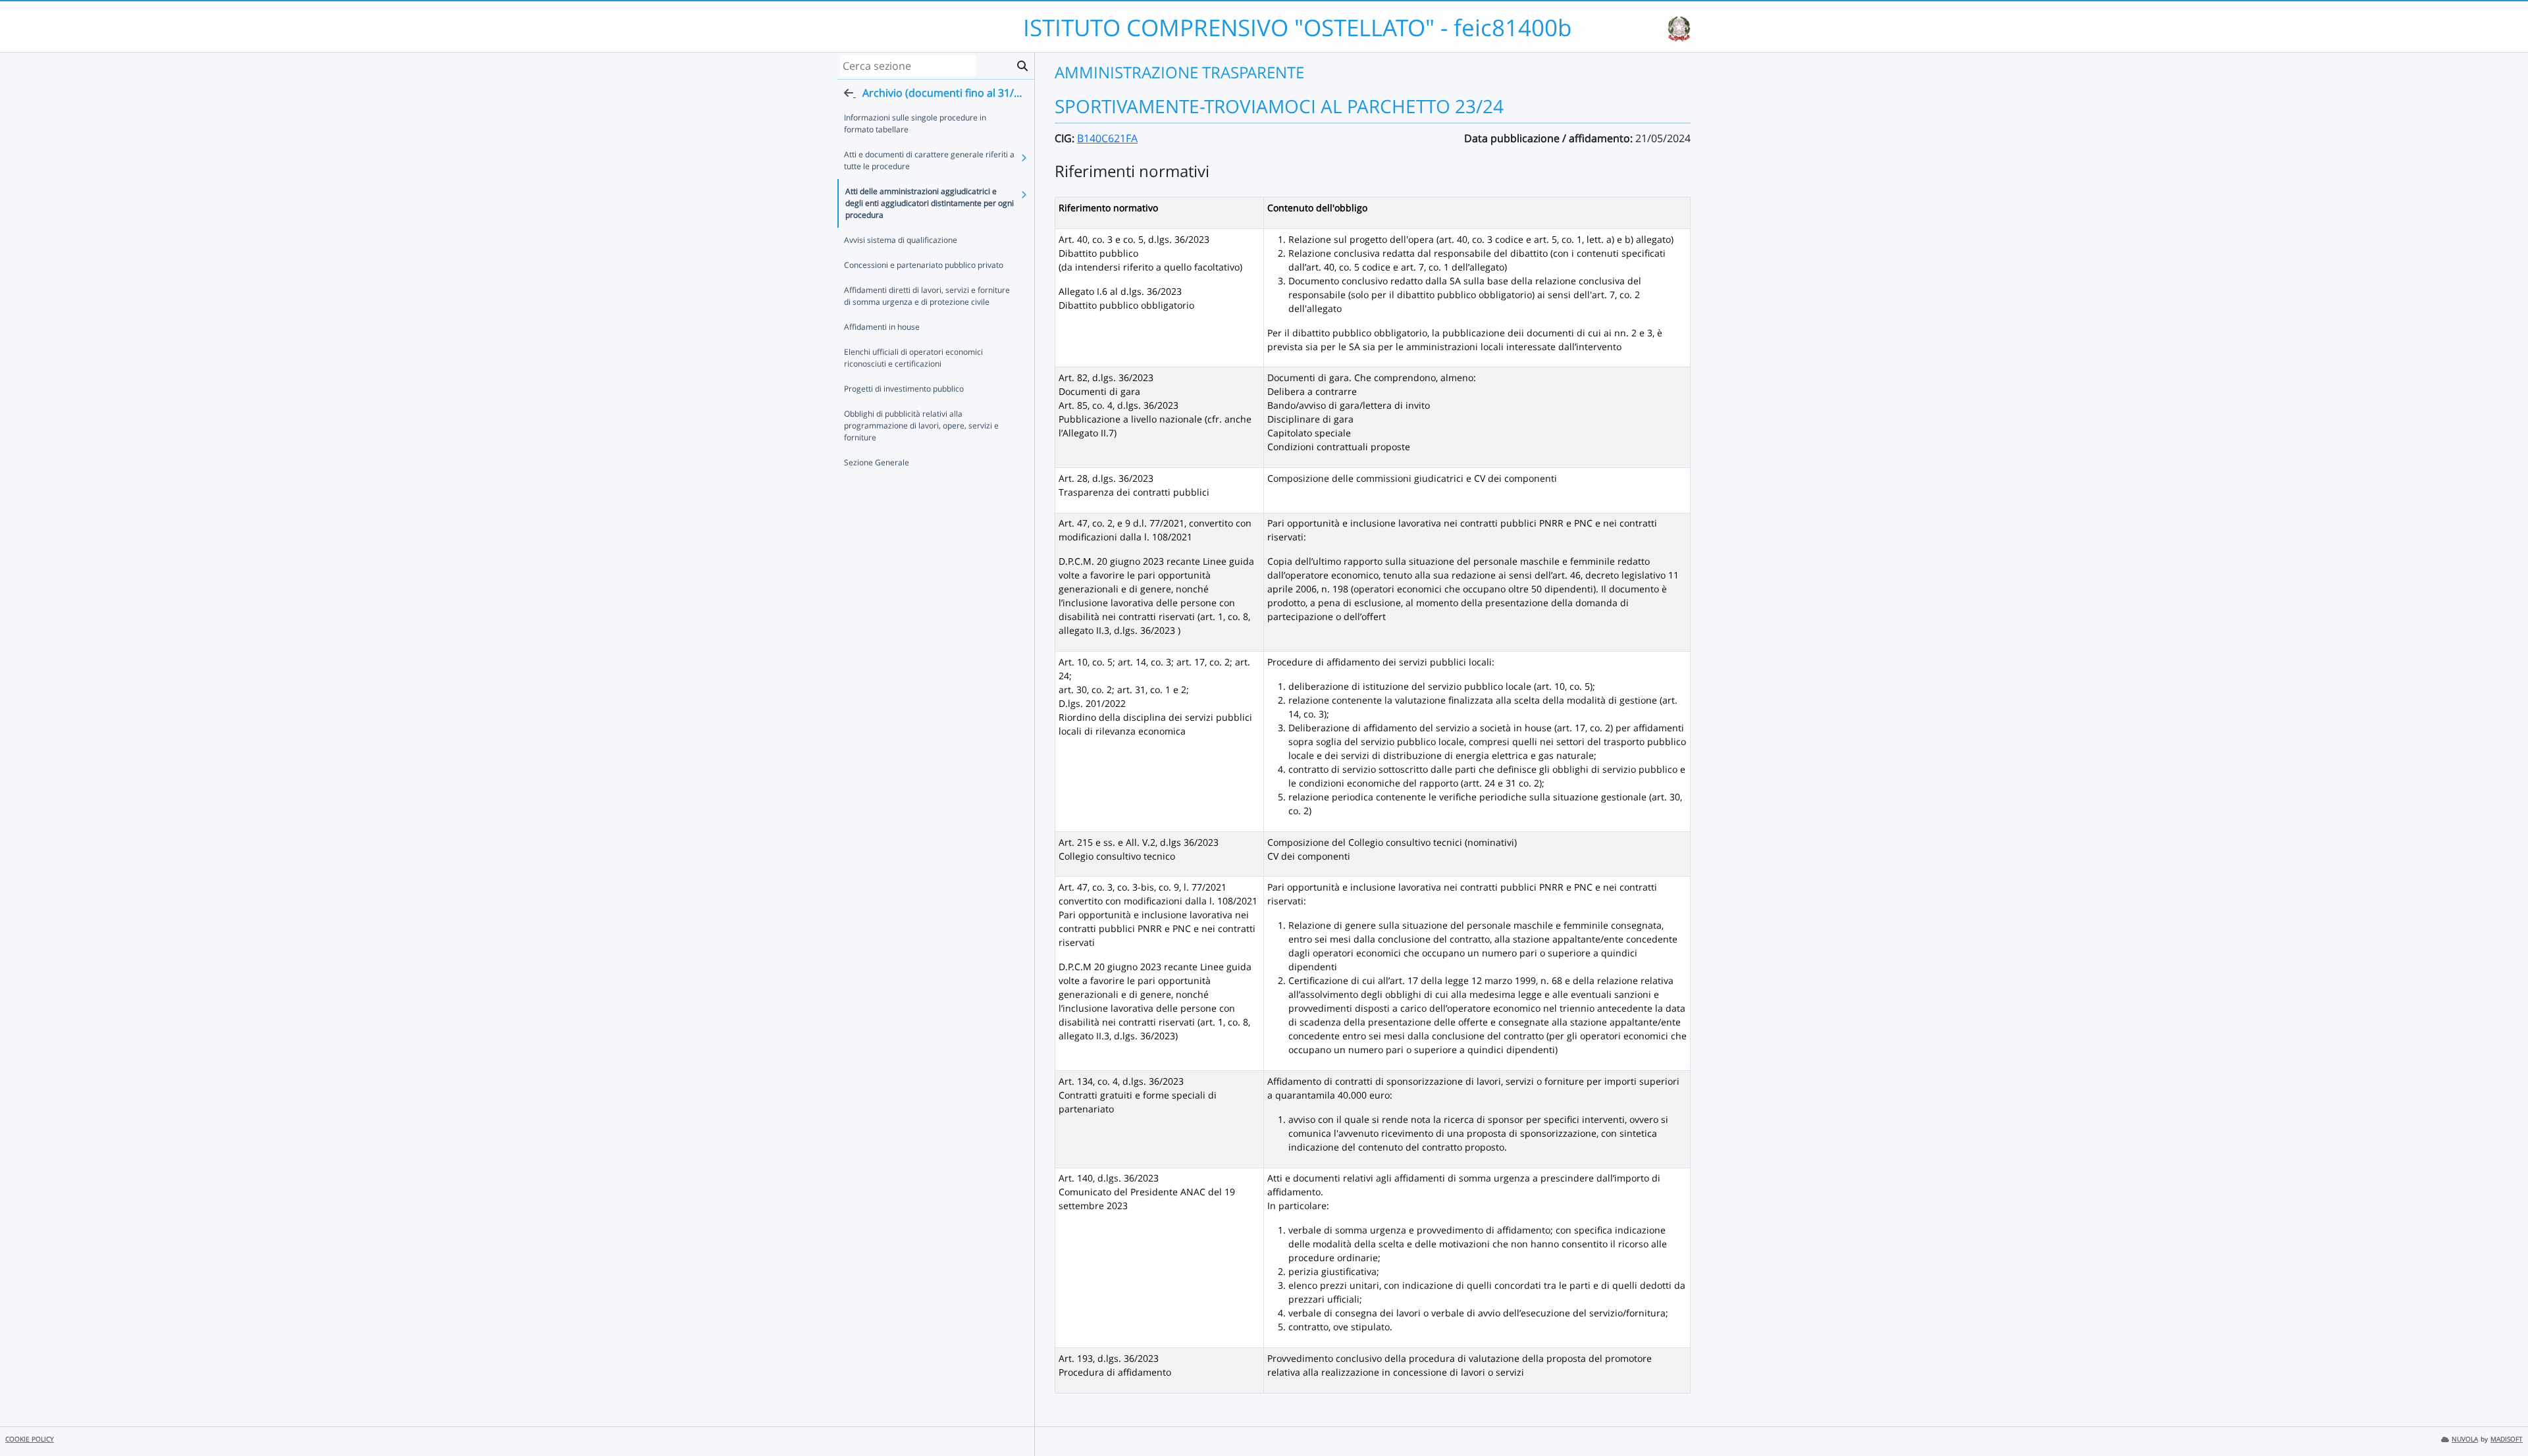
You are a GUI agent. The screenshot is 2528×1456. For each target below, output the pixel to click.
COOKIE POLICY (30, 1439)
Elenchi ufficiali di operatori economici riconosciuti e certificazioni (913, 358)
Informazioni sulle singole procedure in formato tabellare (915, 123)
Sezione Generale (877, 462)
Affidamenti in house (882, 327)
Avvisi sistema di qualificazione (901, 240)
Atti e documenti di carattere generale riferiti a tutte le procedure (929, 160)
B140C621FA (1107, 138)
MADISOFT (2507, 1439)
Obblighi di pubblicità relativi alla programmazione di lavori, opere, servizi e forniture (921, 426)
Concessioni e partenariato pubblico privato (924, 265)
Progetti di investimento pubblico (904, 389)
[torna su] (2501, 1416)
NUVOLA (2465, 1439)
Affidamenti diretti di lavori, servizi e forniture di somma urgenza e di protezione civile (927, 296)
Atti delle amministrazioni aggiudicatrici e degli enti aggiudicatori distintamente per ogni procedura (930, 203)
